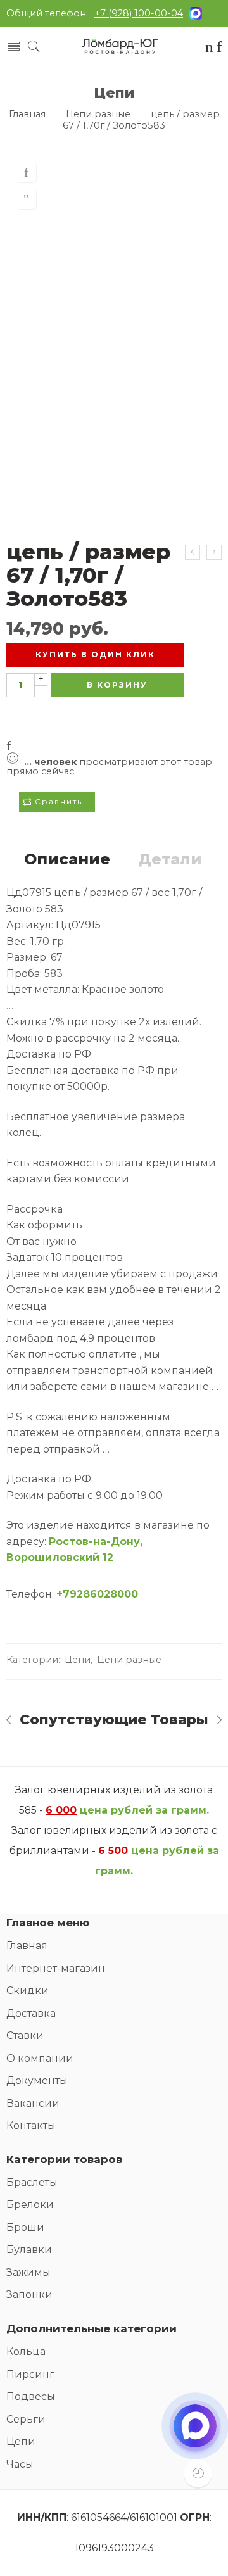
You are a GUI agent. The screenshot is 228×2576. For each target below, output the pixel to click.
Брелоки (30, 2205)
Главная (27, 114)
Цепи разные (98, 114)
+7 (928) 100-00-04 (139, 13)
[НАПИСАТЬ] (195, 2437)
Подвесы (31, 2396)
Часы (20, 2464)
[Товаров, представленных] (198, 2473)
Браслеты (32, 2182)
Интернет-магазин (56, 1968)
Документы (37, 2080)
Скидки (28, 1991)
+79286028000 (97, 1594)
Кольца (26, 2352)
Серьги (26, 2419)
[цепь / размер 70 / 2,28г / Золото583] (214, 552)
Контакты (31, 2125)
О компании (40, 2058)
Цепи (114, 92)
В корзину (117, 685)
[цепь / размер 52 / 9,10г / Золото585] (193, 552)
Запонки (29, 2295)
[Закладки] (219, 48)
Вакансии (33, 2103)
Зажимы (28, 2272)
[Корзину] (209, 48)
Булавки (29, 2250)
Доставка (31, 2013)
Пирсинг (30, 2374)
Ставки (25, 2036)
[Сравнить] (26, 199)
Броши (25, 2227)
